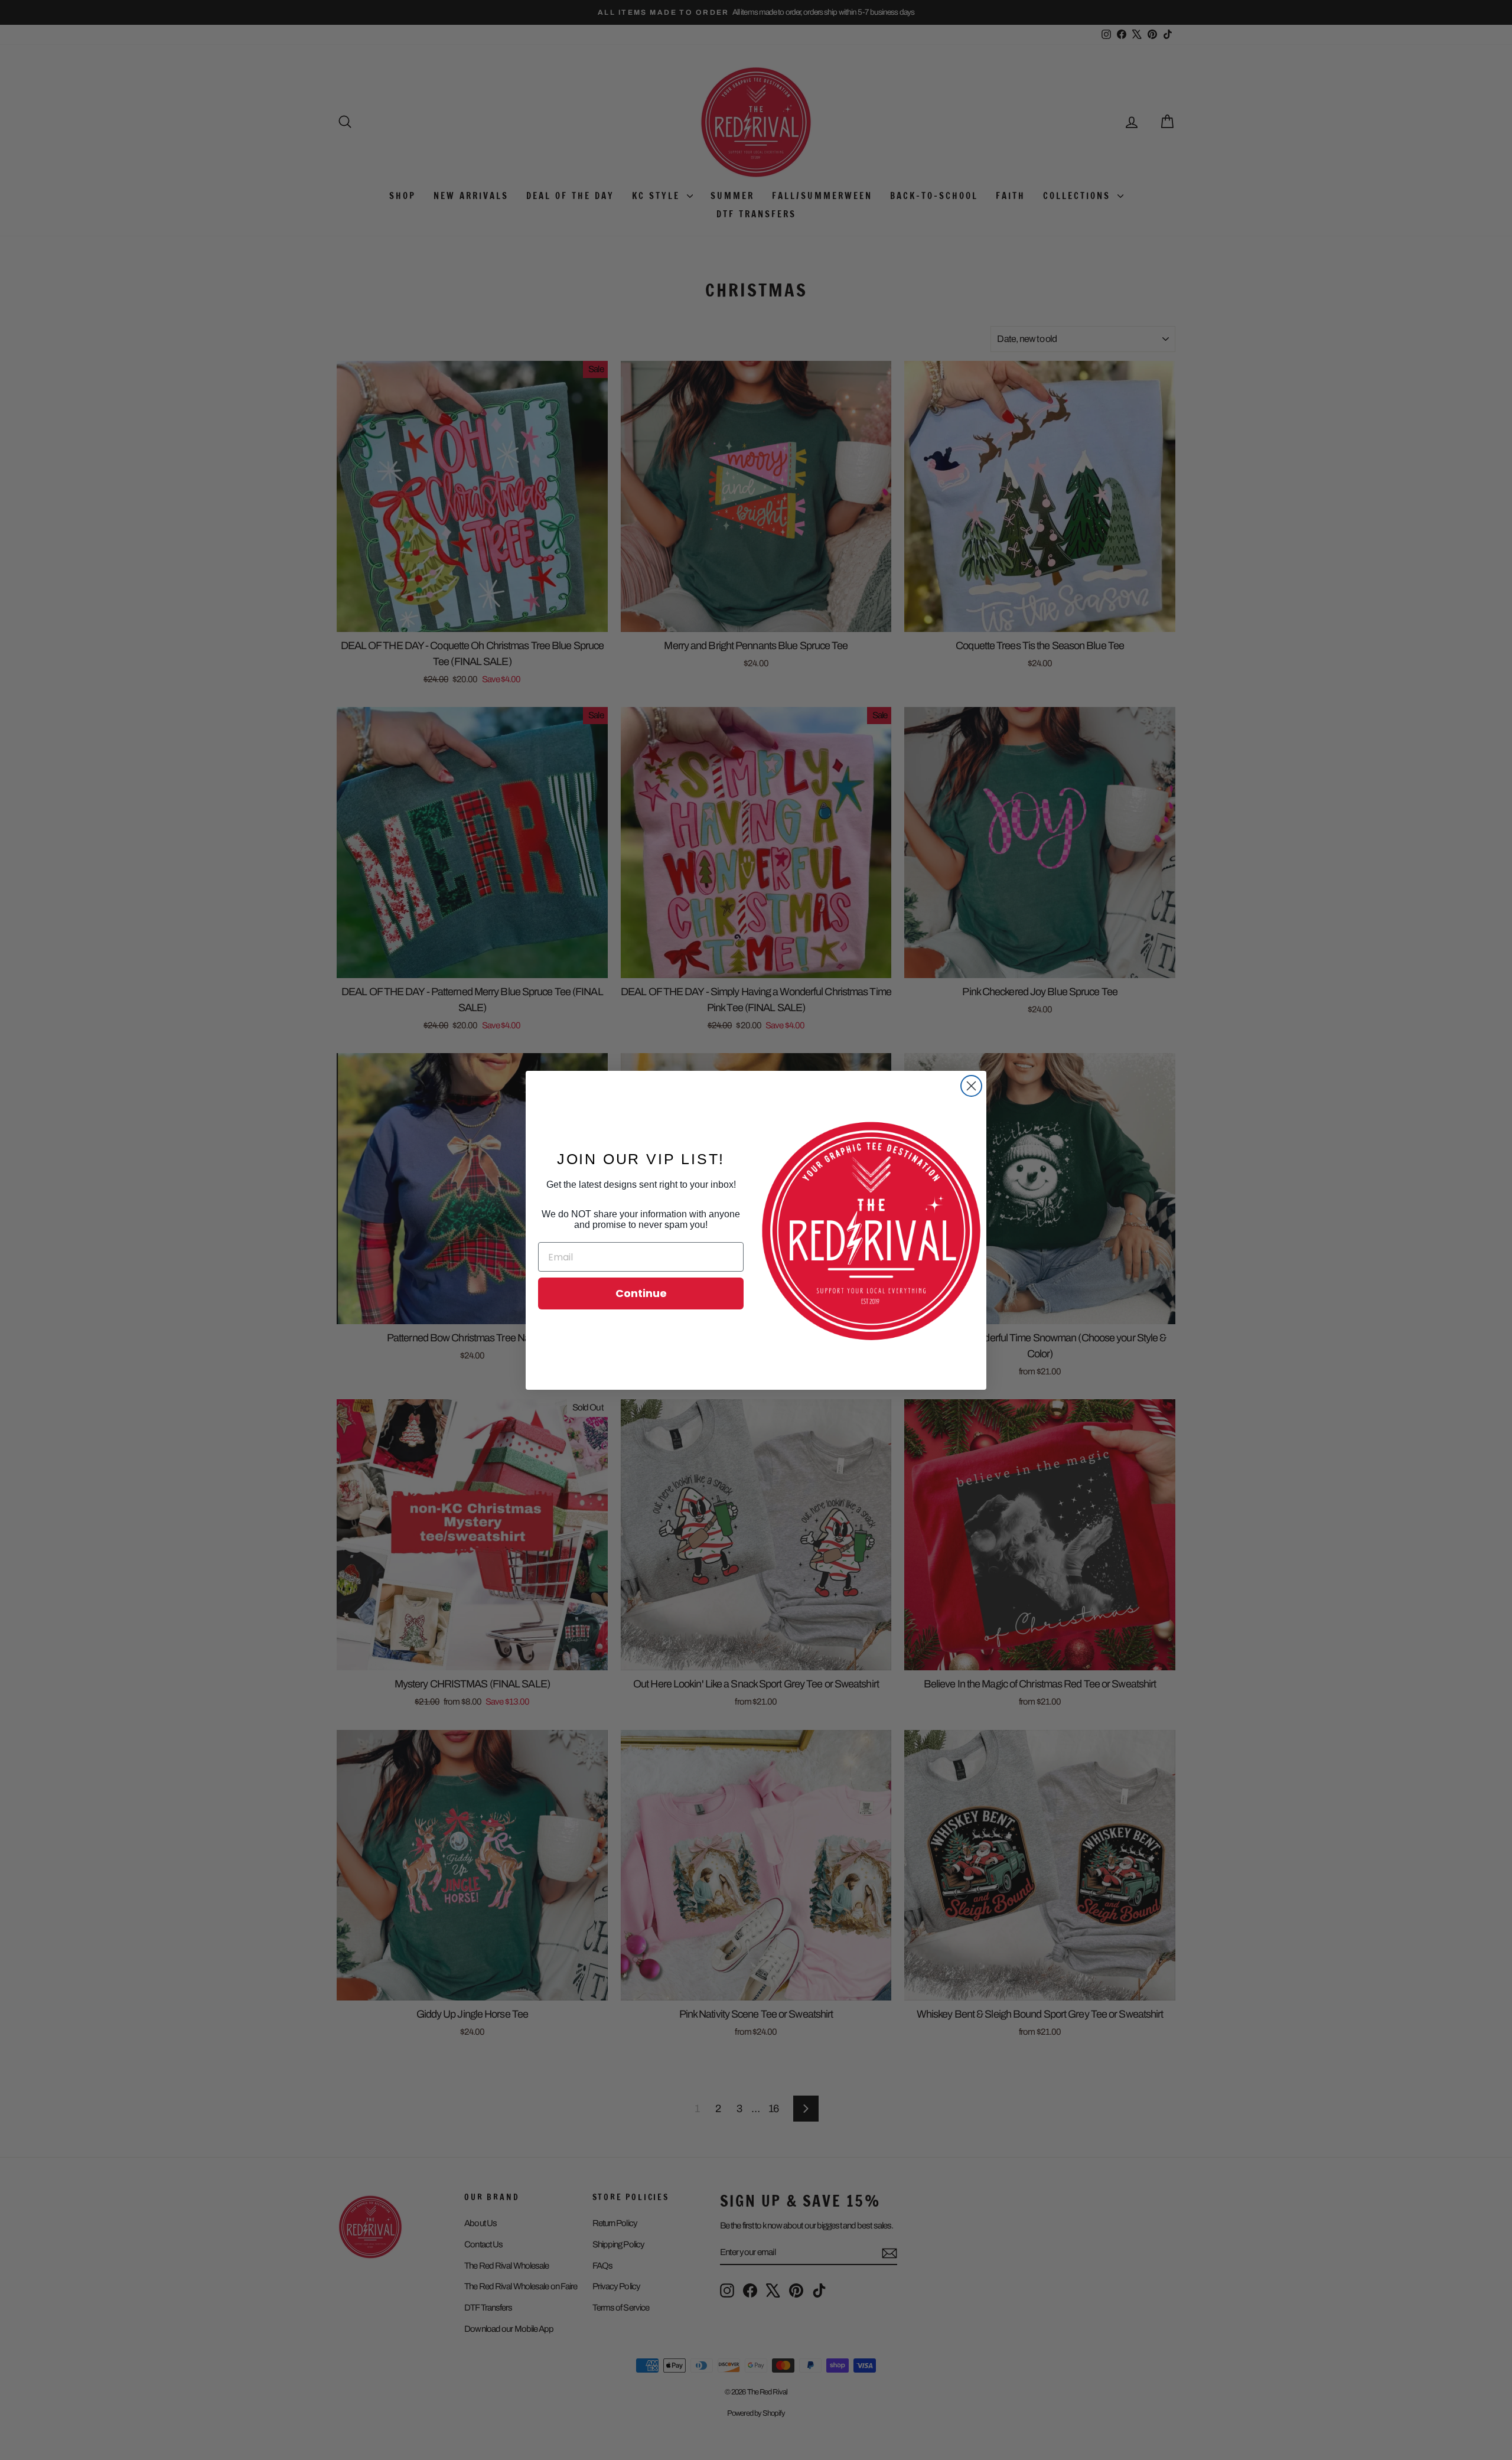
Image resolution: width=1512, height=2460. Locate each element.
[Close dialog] (971, 1086)
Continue (641, 1293)
